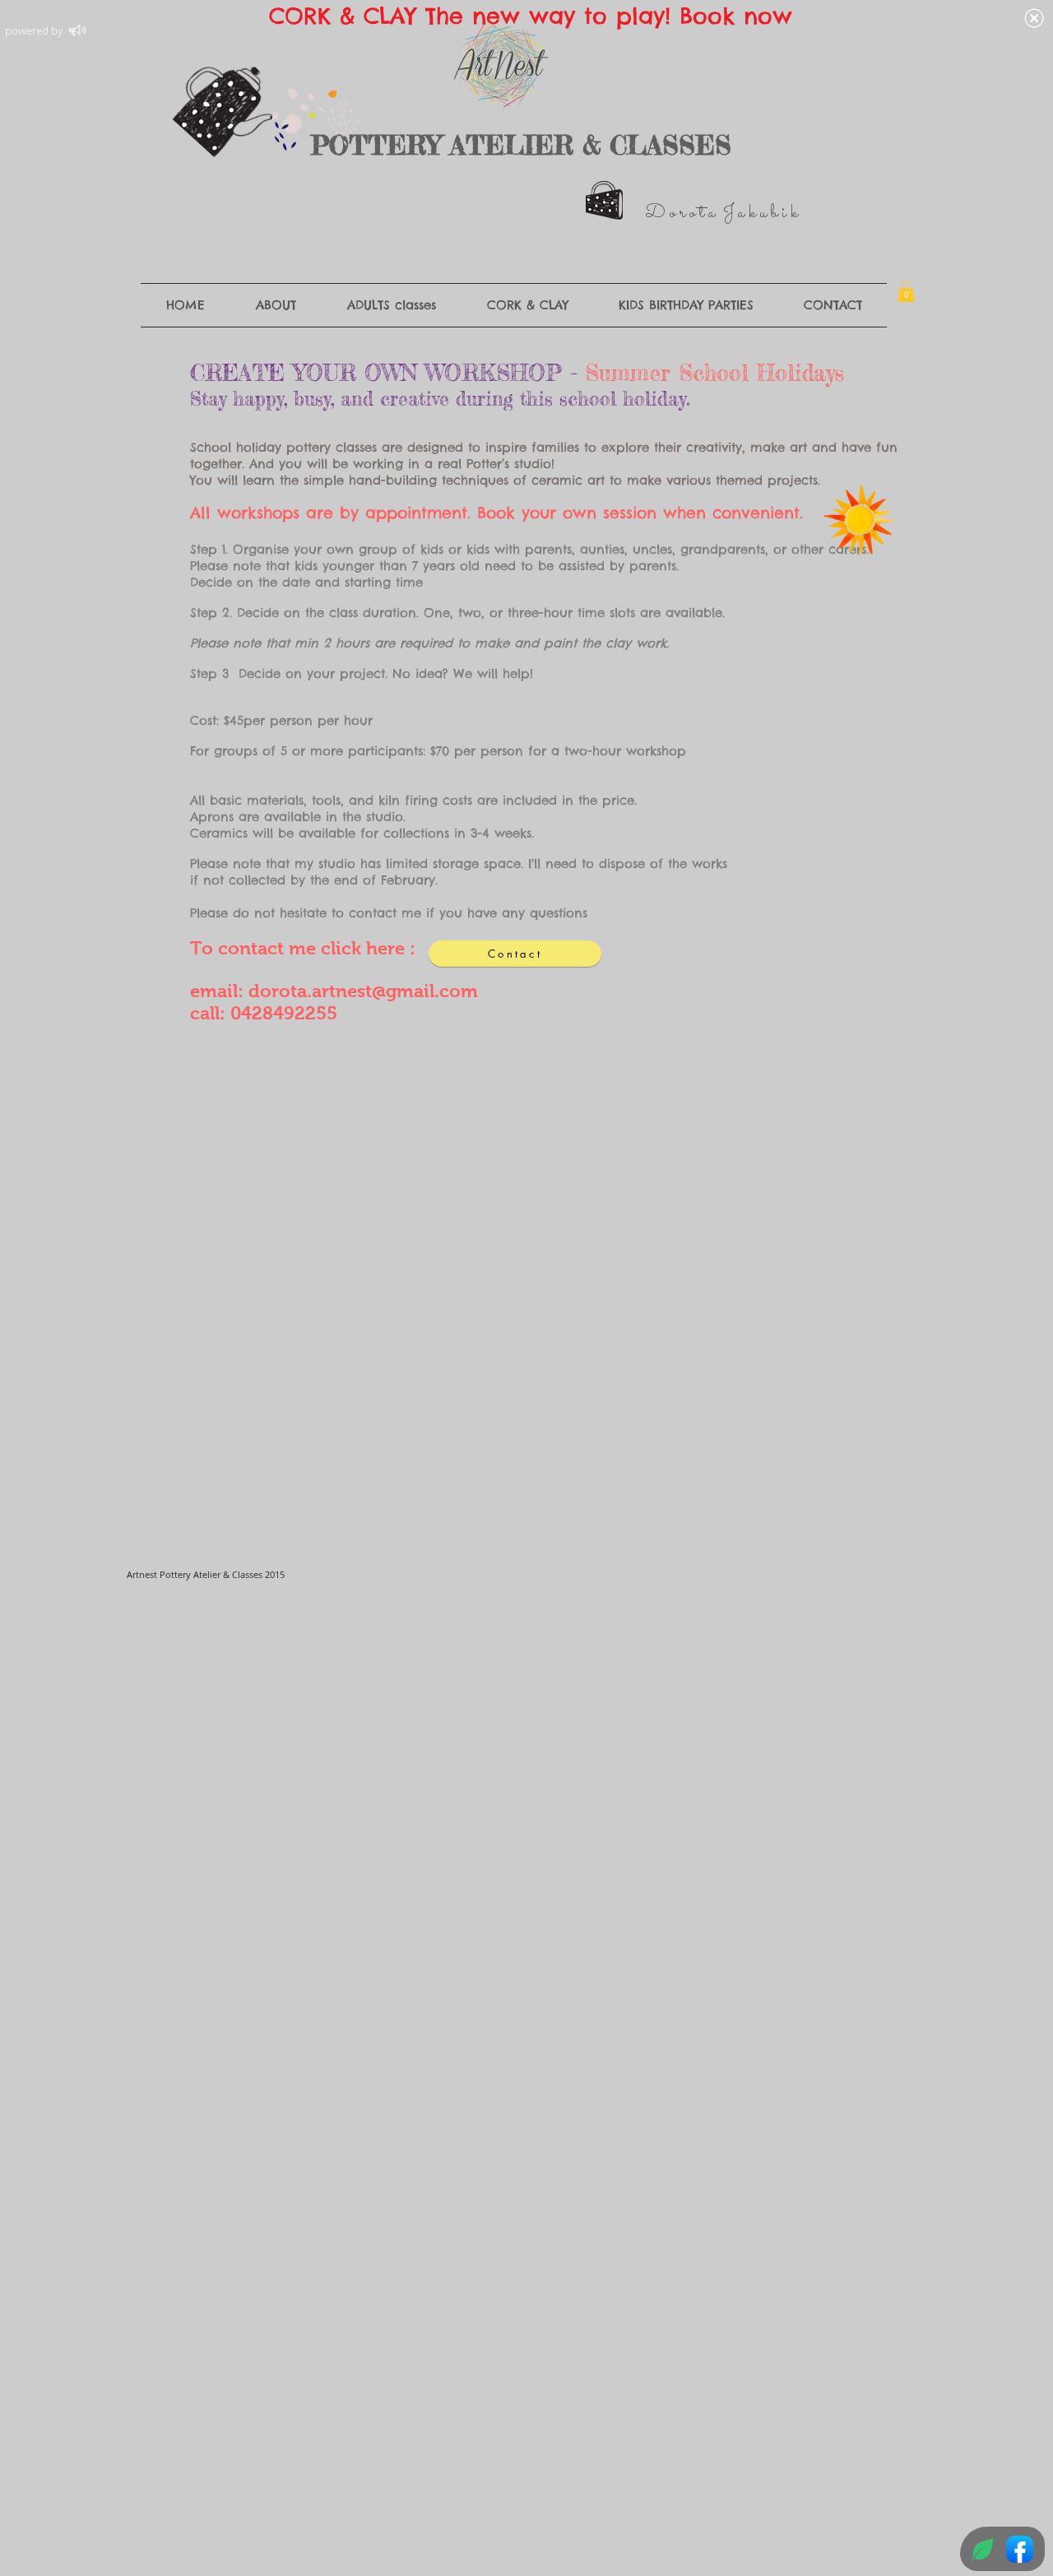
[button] (906, 292)
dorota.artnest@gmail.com (363, 991)
